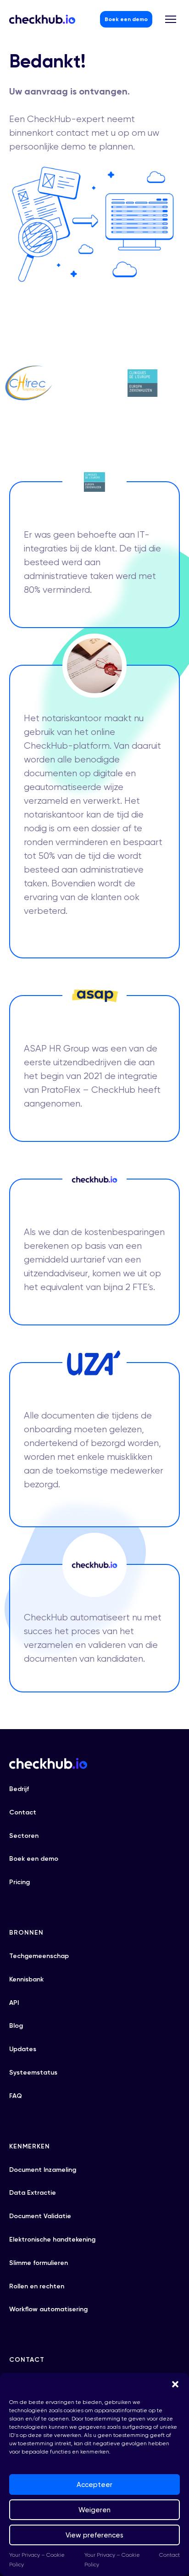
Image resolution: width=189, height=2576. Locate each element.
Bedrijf (19, 1789)
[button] (175, 2384)
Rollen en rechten (37, 2286)
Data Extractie (33, 2193)
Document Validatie (40, 2216)
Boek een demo (126, 19)
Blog (16, 2026)
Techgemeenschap (39, 1956)
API (14, 2003)
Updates (23, 2049)
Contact (170, 2555)
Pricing (19, 1882)
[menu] (171, 19)
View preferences (94, 2535)
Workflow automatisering (48, 2309)
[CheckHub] (42, 19)
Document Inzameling (43, 2170)
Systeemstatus (33, 2072)
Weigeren (94, 2510)
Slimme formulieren (39, 2263)
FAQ (16, 2096)
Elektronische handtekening (52, 2239)
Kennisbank (26, 1979)
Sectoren (24, 1836)
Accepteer (94, 2485)
